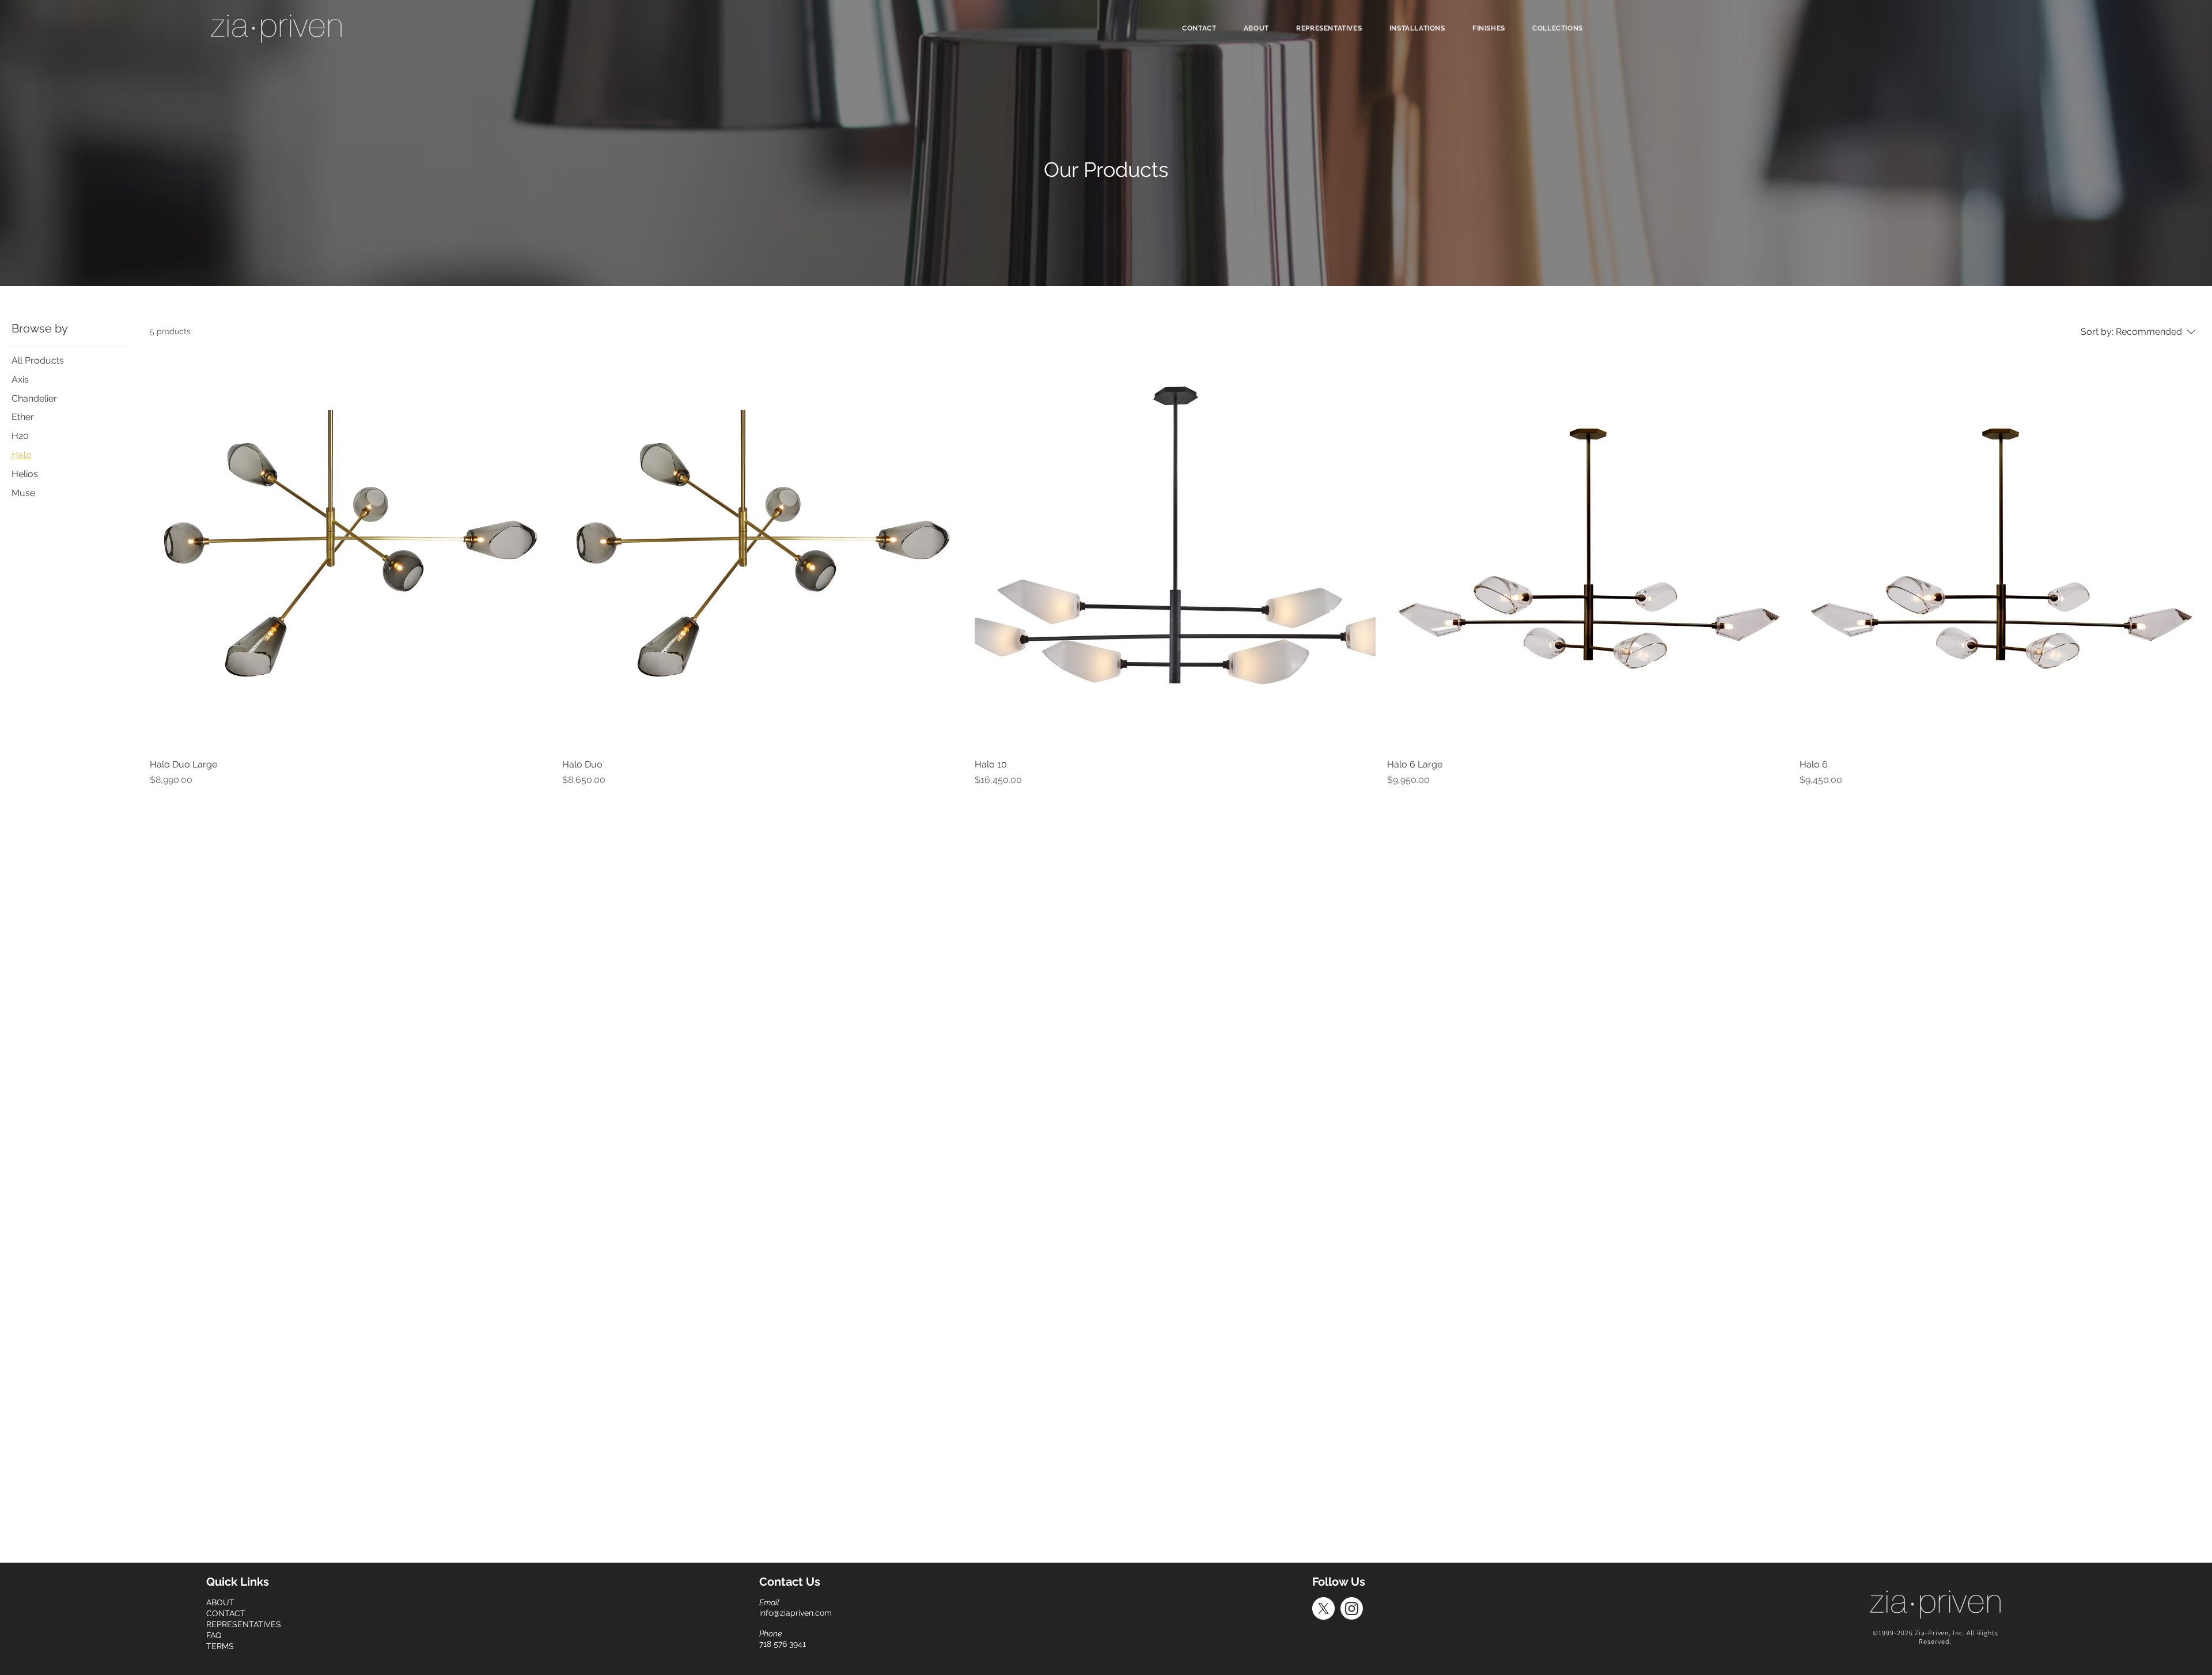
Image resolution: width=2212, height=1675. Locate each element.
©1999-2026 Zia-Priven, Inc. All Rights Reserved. (1935, 1637)
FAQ (214, 1635)
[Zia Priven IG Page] (1352, 1608)
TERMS (220, 1646)
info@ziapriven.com (796, 1613)
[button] (1557, 28)
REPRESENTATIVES (244, 1624)
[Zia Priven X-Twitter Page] (1323, 1608)
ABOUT (220, 1602)
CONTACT (226, 1613)
